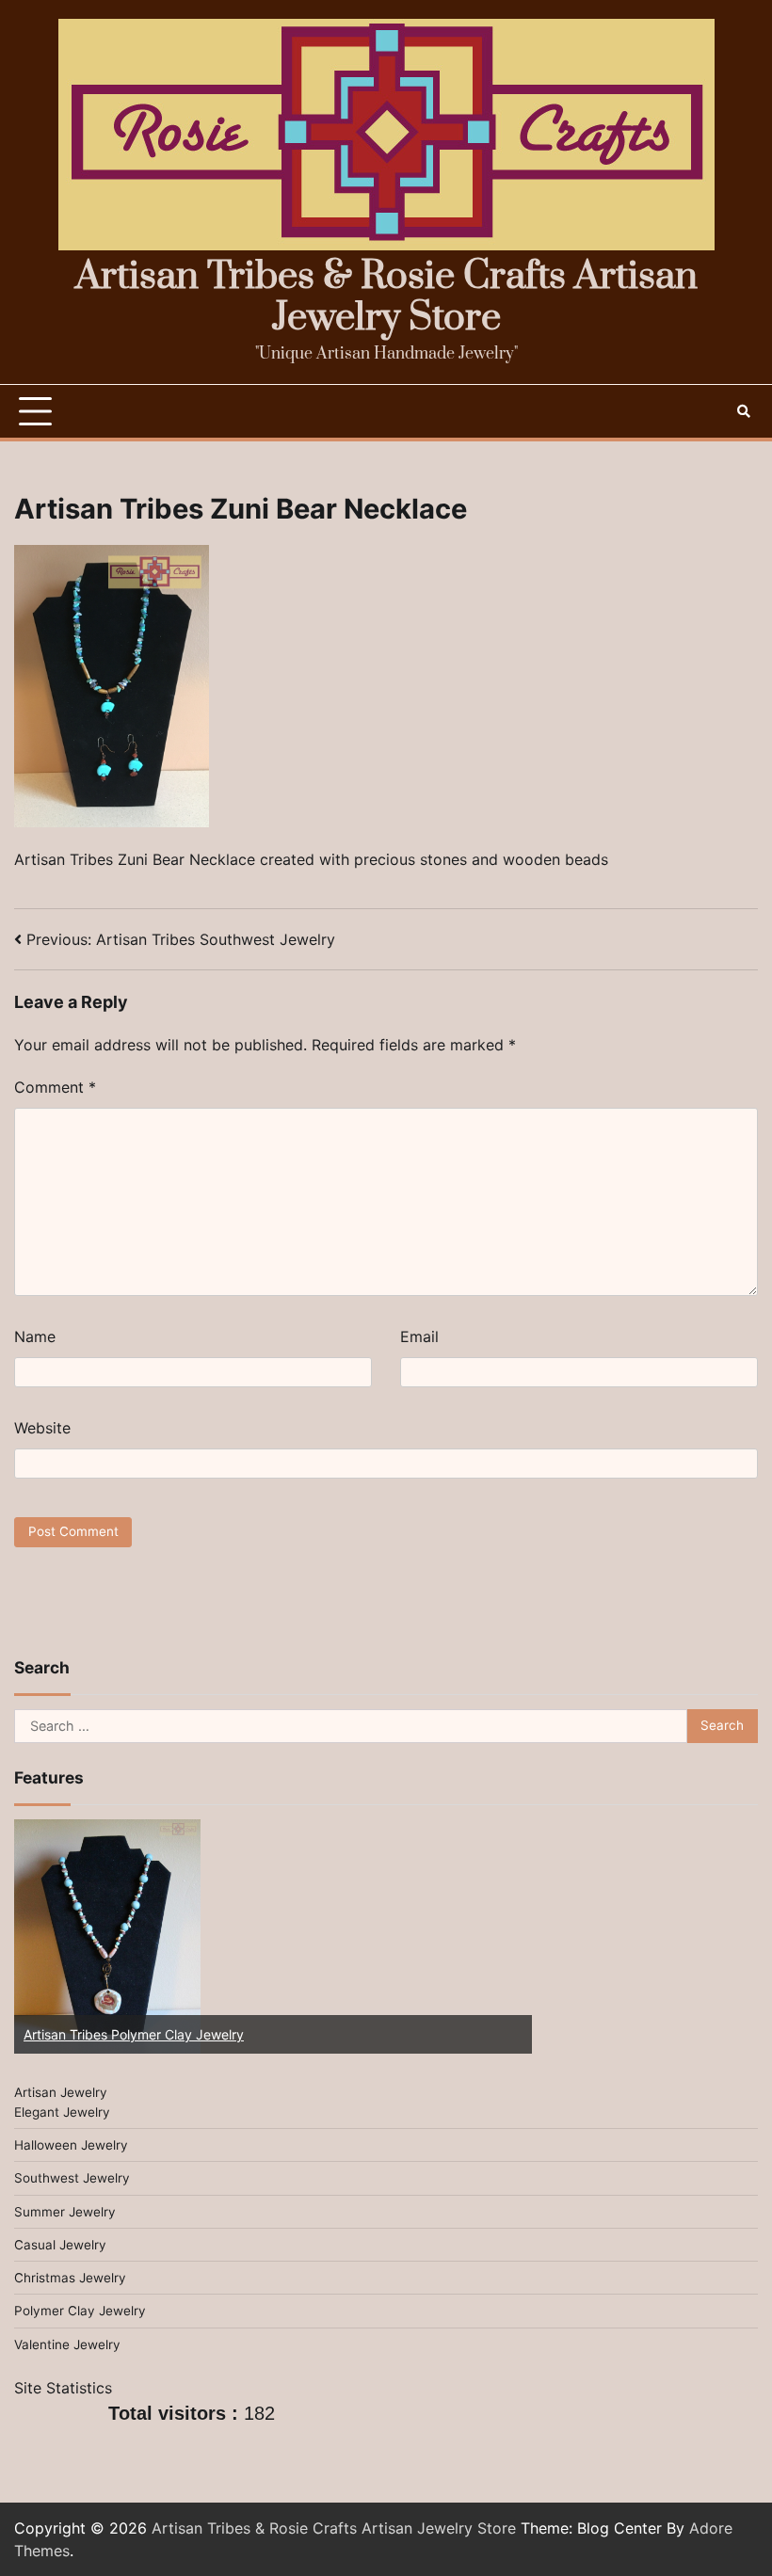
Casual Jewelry (60, 2245)
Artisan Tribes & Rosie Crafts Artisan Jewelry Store (386, 298)
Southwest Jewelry (72, 2178)
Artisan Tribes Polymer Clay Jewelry (134, 2034)
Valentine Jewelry (67, 2344)
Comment (55, 1087)
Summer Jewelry (65, 2212)
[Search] (744, 411)
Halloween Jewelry (71, 2145)
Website (42, 1428)
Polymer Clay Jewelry (80, 2311)
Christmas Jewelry (70, 2278)
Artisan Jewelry (61, 2092)
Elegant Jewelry (62, 2112)
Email (419, 1336)
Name (35, 1336)
